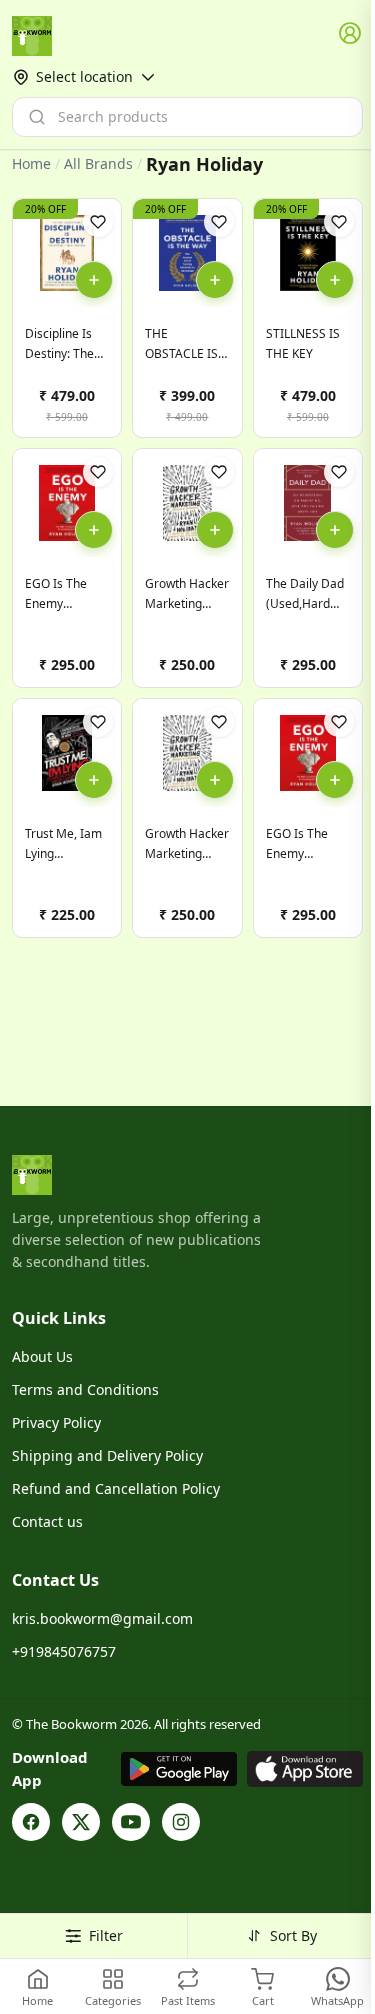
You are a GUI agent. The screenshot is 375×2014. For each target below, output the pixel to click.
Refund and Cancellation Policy (116, 1488)
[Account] (351, 34)
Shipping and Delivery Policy (107, 1455)
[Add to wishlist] (98, 222)
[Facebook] (31, 1822)
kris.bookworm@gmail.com (102, 1618)
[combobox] (187, 117)
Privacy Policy (56, 1422)
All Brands (98, 164)
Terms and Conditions (85, 1389)
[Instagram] (181, 1822)
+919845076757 (64, 1651)
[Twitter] (81, 1822)
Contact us (47, 1521)
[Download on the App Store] (305, 1769)
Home (31, 163)
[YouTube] (131, 1822)
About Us (42, 1356)
